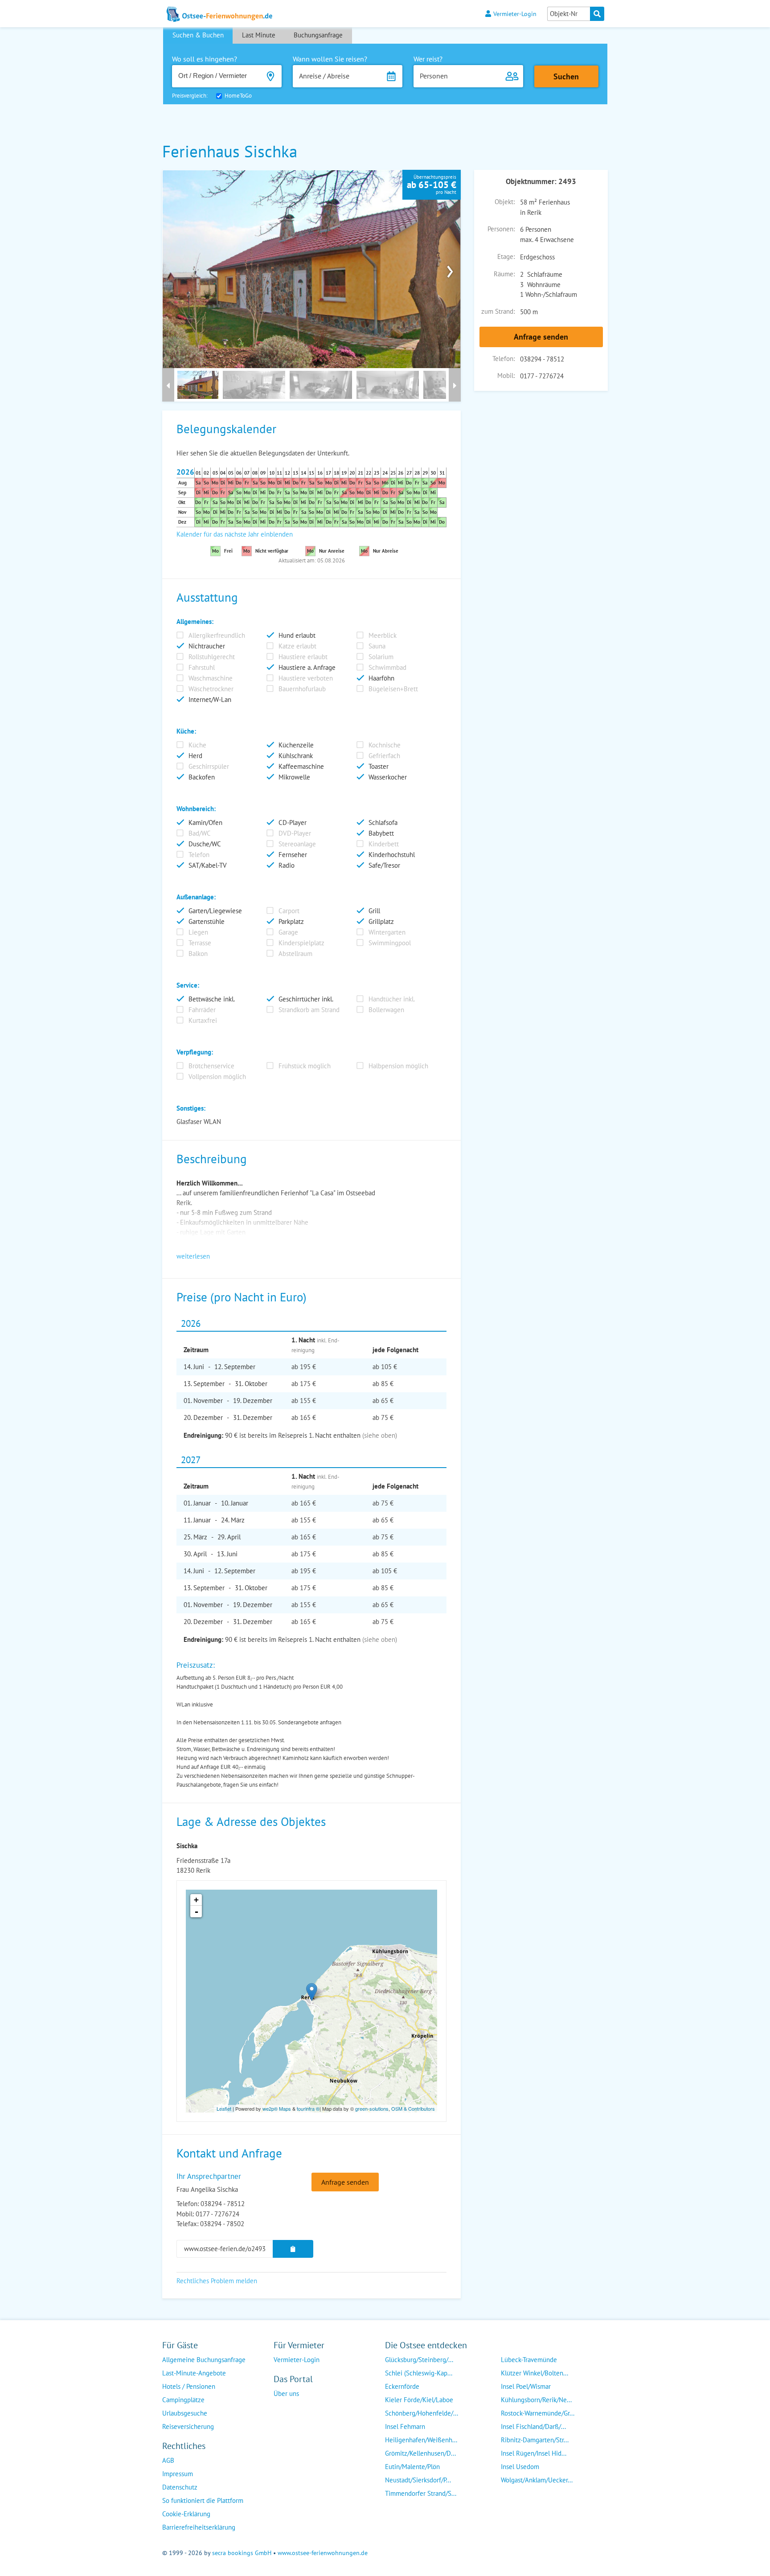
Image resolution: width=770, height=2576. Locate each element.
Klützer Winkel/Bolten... (534, 2373)
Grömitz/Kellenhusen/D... (420, 2453)
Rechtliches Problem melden (217, 2281)
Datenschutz (180, 2487)
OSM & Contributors (413, 2108)
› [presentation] (450, 269)
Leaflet (224, 2108)
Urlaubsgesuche (185, 2413)
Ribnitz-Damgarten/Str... (535, 2440)
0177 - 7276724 (542, 376)
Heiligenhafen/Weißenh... (421, 2440)
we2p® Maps (277, 2108)
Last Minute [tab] (259, 35)
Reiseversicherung (188, 2426)
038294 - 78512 (542, 359)
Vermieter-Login (515, 14)
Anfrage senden (541, 337)
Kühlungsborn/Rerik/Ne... (536, 2400)
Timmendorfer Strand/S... (421, 2493)
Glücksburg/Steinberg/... (419, 2360)
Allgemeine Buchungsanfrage (204, 2360)
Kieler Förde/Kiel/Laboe (419, 2400)
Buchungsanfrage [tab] (318, 35)
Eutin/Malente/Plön (412, 2467)
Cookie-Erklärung (186, 2514)
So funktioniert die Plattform (203, 2500)
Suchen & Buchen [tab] (198, 35)
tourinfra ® (308, 2108)
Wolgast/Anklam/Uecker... (537, 2480)
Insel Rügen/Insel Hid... (534, 2453)
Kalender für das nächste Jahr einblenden (235, 534)
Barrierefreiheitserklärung (199, 2527)
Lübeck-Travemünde (529, 2360)
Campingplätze (183, 2400)
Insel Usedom (520, 2467)
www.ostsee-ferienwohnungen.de (323, 2553)
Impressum (178, 2474)
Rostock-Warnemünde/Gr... (538, 2413)
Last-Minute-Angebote (194, 2373)
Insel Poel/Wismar (526, 2386)
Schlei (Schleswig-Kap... (419, 2373)
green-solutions (372, 2108)
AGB (168, 2460)
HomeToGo (238, 96)
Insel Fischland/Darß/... (533, 2426)
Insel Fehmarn (405, 2426)
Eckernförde (402, 2386)
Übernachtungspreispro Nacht (432, 185)
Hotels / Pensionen (189, 2386)
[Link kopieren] (293, 2249)
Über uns (286, 2393)
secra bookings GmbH (242, 2553)
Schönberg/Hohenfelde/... (422, 2413)
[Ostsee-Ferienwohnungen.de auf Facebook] (281, 2411)
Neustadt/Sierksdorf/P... (418, 2480)
